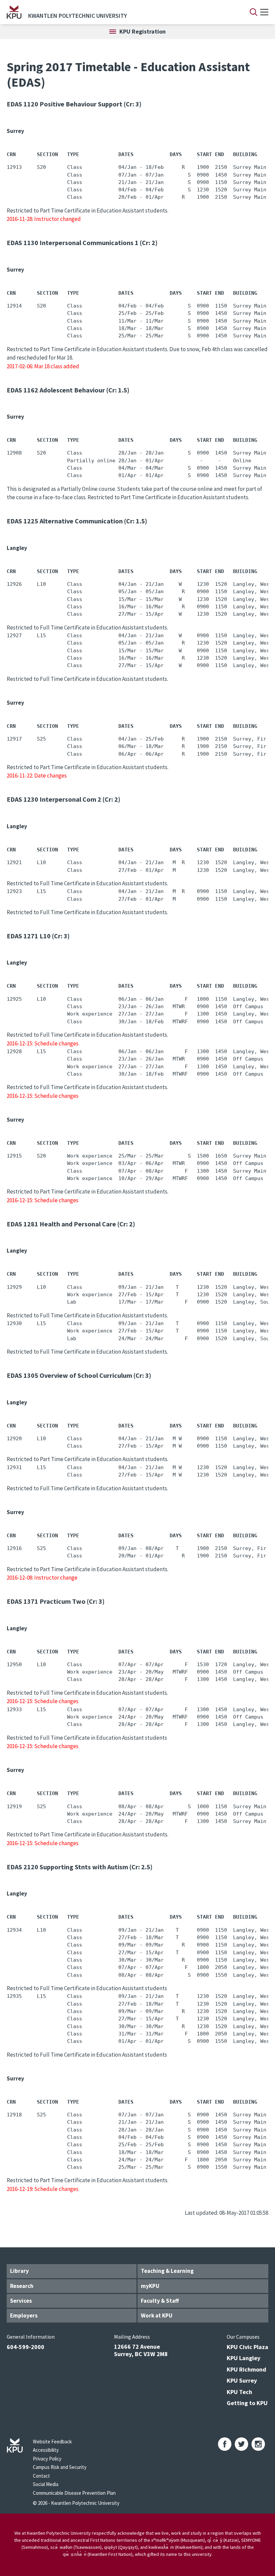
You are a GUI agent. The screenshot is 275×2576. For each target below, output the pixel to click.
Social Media (46, 2484)
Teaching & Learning (167, 2271)
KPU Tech (239, 2392)
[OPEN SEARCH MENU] (254, 12)
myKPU (150, 2286)
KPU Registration (143, 31)
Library (19, 2271)
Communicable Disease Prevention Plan (74, 2493)
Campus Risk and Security (60, 2467)
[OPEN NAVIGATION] (264, 12)
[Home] (14, 12)
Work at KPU (157, 2315)
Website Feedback (52, 2442)
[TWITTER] (241, 2444)
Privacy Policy (47, 2459)
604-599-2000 (25, 2347)
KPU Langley (243, 2358)
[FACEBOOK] (225, 2444)
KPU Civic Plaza (248, 2347)
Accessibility (46, 2450)
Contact (41, 2476)
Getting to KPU (247, 2403)
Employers (24, 2315)
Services (21, 2301)
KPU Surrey (242, 2380)
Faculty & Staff (160, 2301)
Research (22, 2286)
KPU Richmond (246, 2369)
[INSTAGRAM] (258, 2444)
